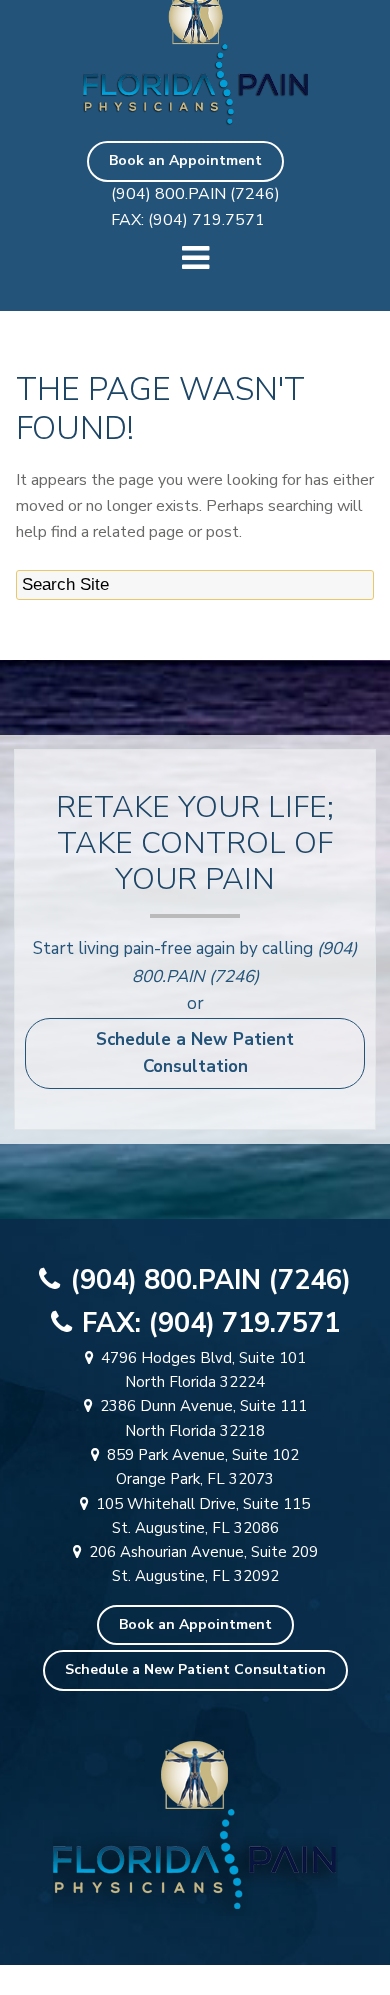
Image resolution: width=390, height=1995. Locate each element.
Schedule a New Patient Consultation (195, 1053)
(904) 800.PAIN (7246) (195, 194)
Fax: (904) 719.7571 (188, 220)
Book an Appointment (185, 160)
